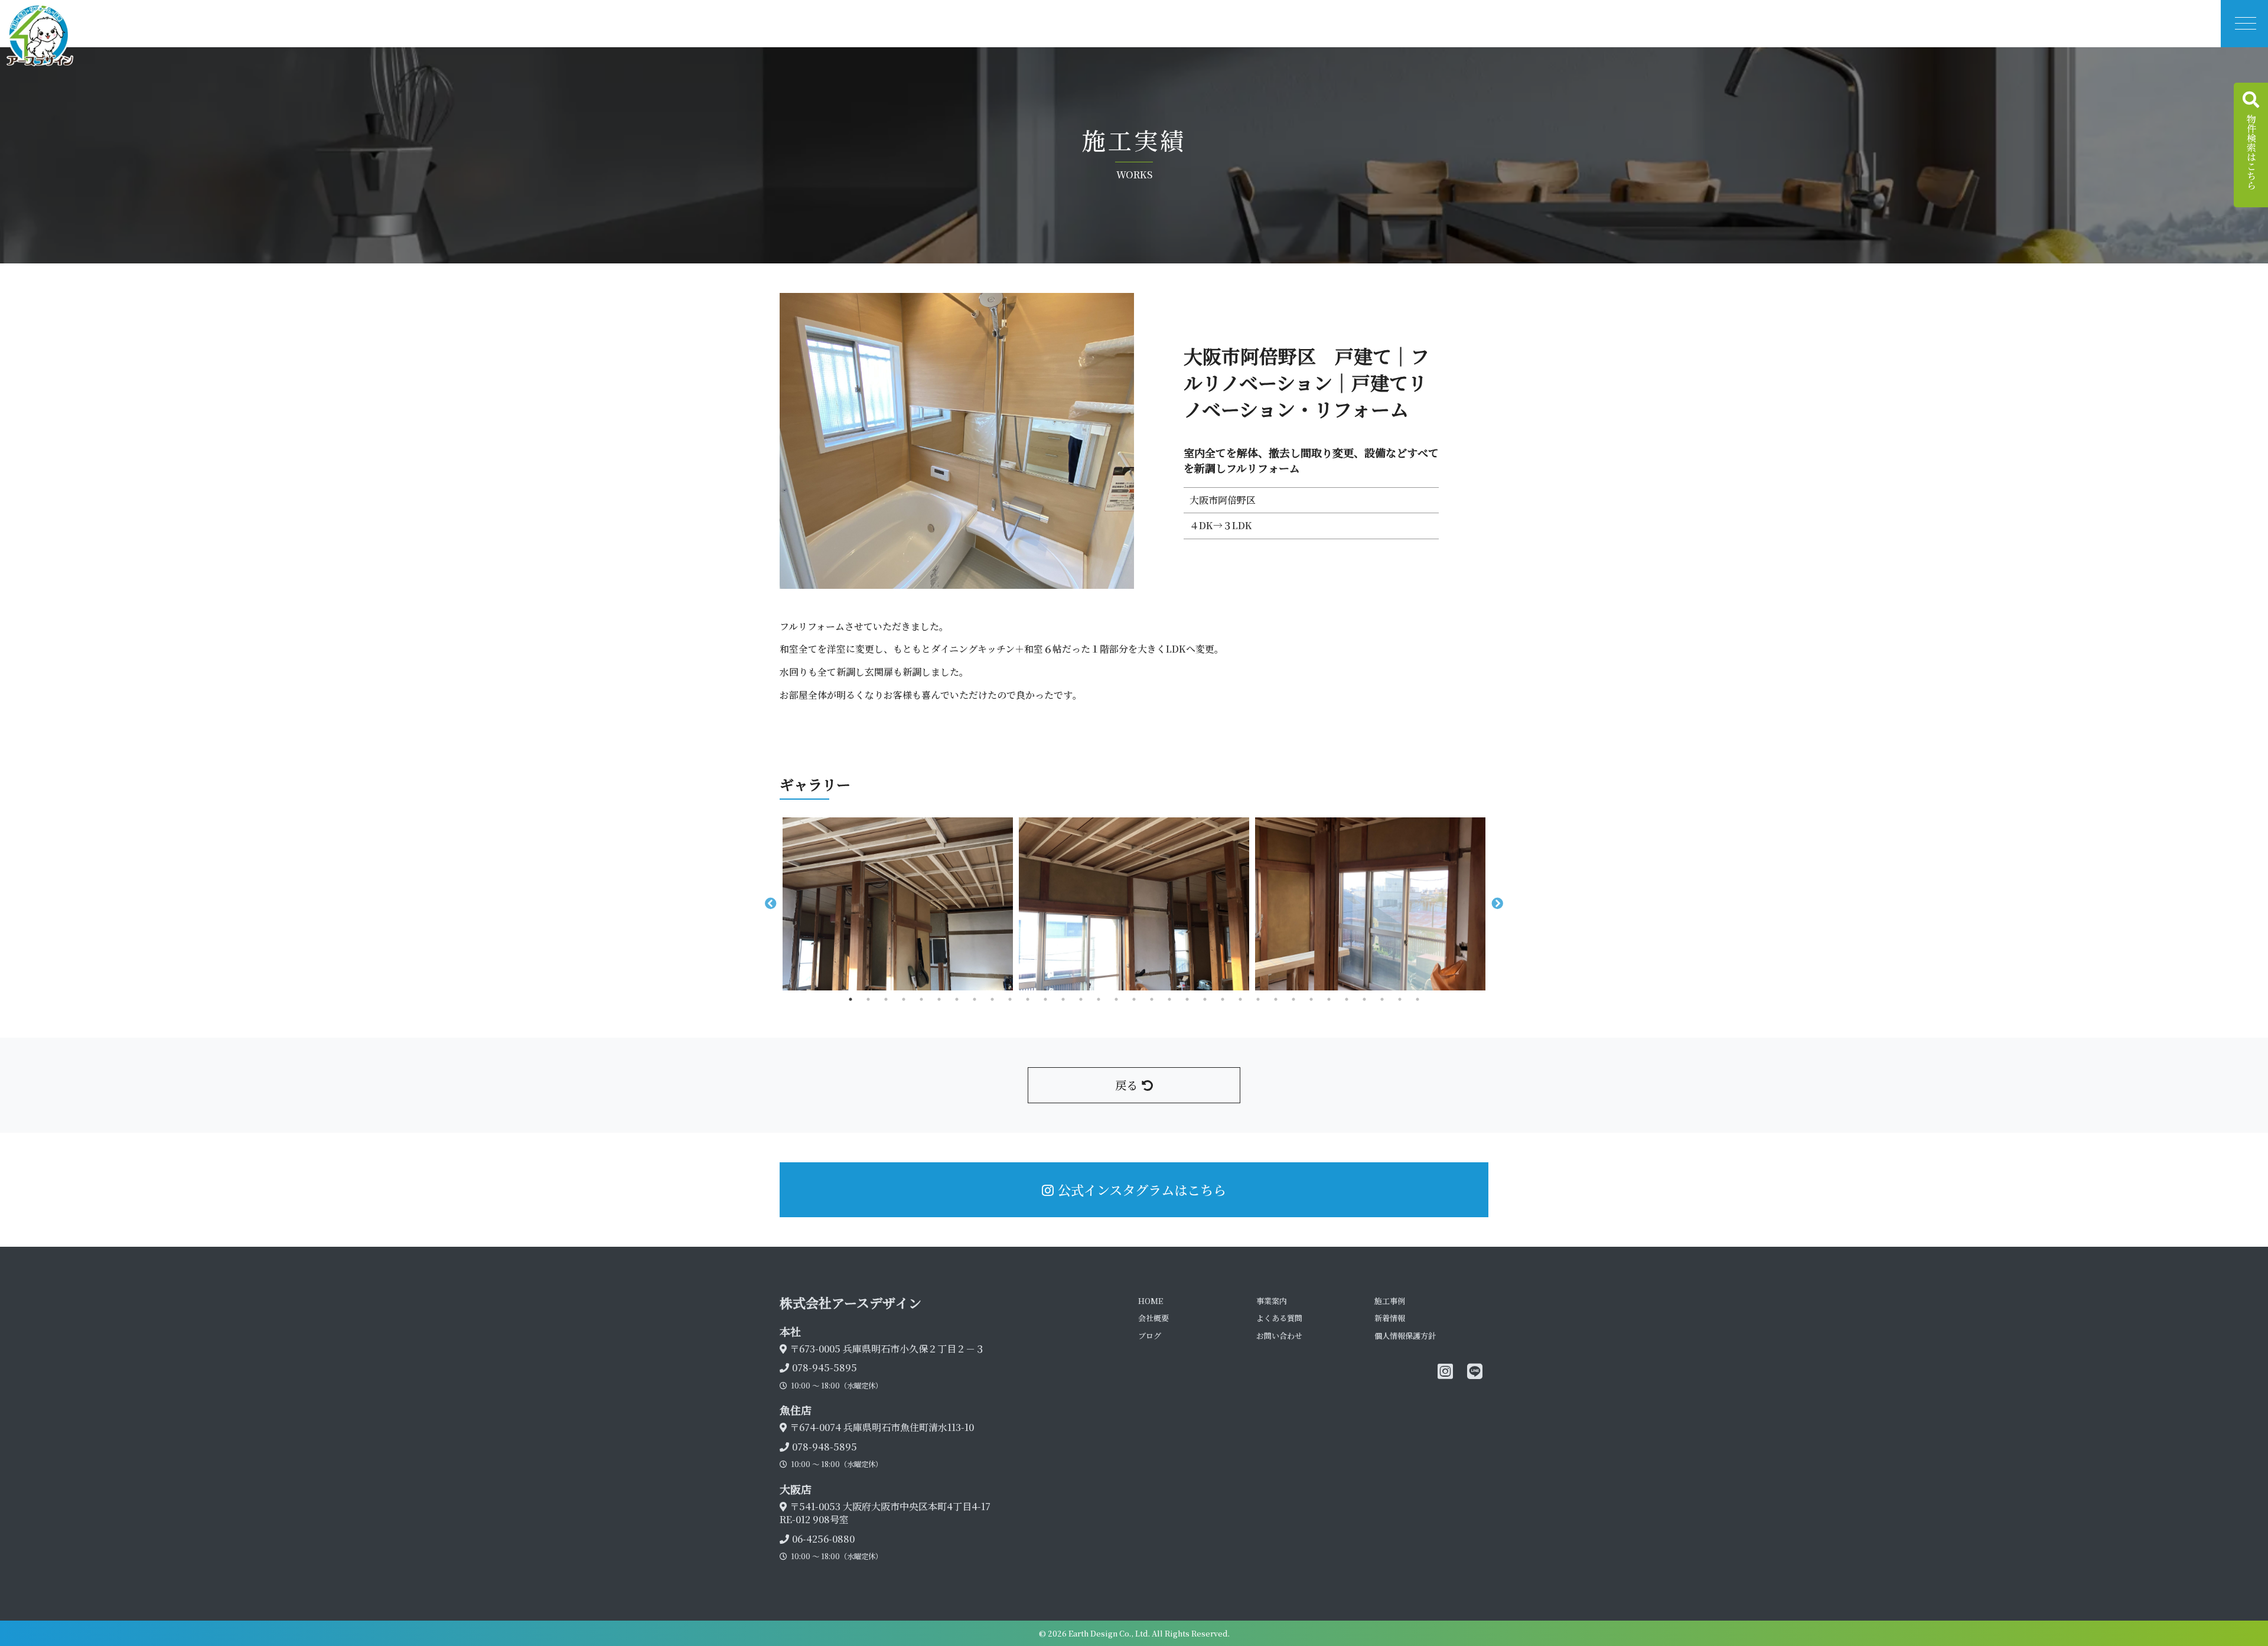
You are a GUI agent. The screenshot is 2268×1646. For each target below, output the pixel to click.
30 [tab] (1364, 999)
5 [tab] (921, 999)
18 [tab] (1152, 999)
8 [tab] (975, 999)
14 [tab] (1081, 999)
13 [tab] (1063, 999)
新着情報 (1390, 1318)
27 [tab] (1311, 999)
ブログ (1150, 1336)
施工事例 (1390, 1301)
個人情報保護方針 (1405, 1336)
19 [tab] (1169, 999)
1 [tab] (850, 999)
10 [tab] (1010, 999)
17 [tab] (1134, 999)
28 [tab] (1329, 999)
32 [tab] (1400, 999)
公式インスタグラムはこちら (1142, 1189)
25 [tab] (1276, 999)
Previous (771, 904)
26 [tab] (1293, 999)
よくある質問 (1279, 1318)
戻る (1126, 1085)
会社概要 (1153, 1318)
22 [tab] (1223, 999)
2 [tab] (868, 999)
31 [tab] (1382, 999)
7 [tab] (957, 999)
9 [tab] (992, 999)
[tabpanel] (898, 904)
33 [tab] (1417, 999)
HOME (1151, 1301)
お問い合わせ (1279, 1336)
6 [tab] (939, 999)
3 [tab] (886, 999)
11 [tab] (1028, 999)
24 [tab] (1258, 999)
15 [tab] (1099, 999)
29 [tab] (1347, 999)
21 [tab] (1205, 999)
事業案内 (1272, 1301)
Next (1497, 904)
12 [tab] (1045, 999)
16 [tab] (1116, 999)
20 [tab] (1187, 999)
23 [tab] (1240, 999)
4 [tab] (904, 999)
